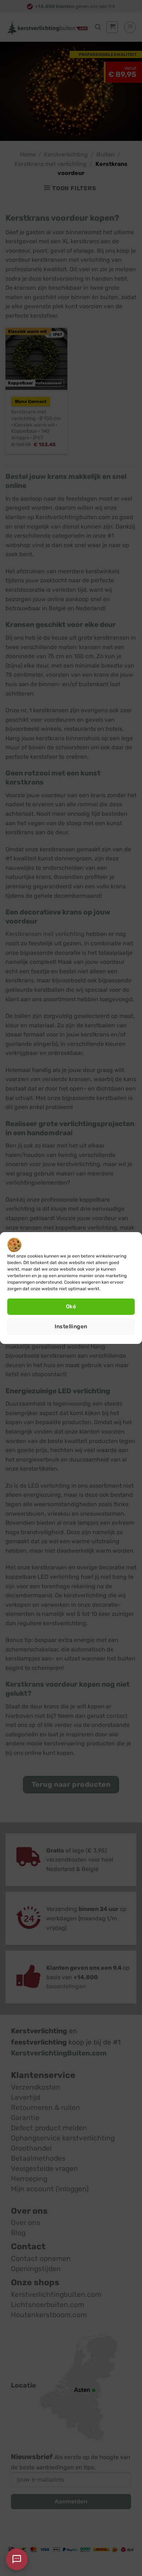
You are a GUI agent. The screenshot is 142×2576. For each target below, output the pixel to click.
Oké (71, 1307)
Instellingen (71, 1326)
